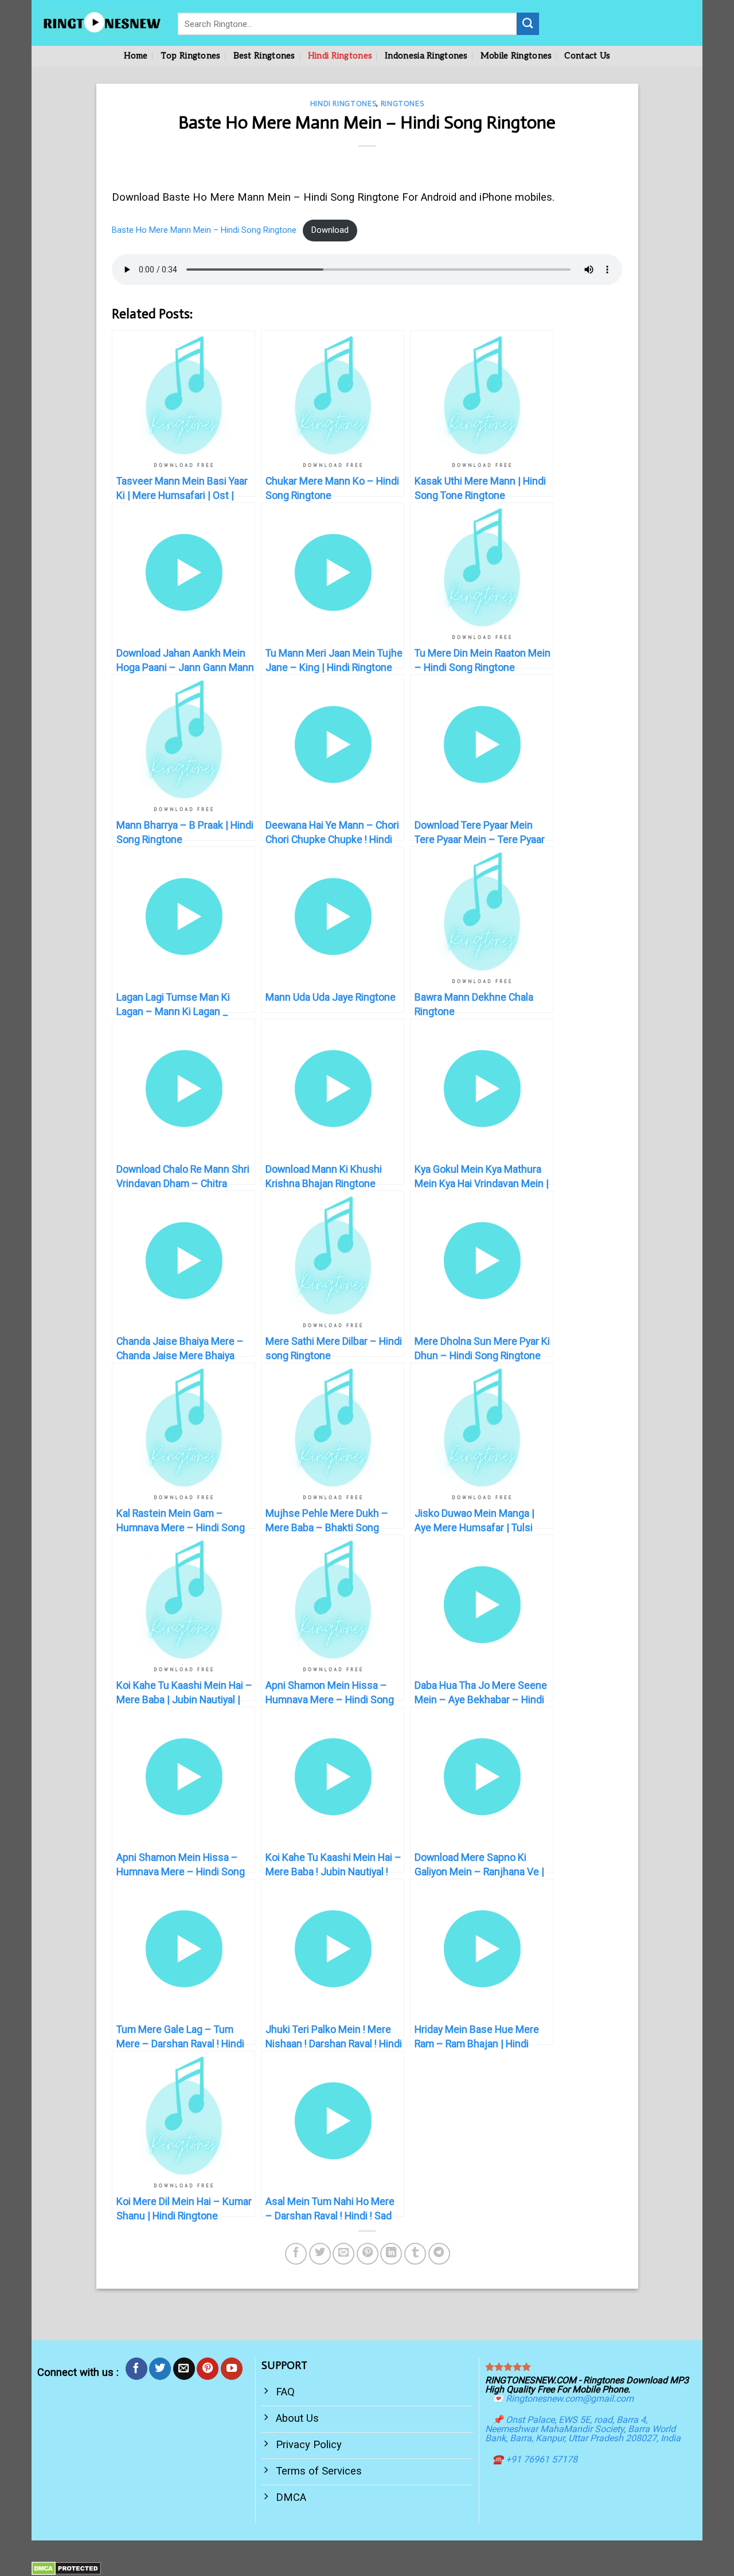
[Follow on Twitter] (160, 2368)
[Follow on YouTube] (232, 2368)
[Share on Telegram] (439, 2254)
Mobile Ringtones (516, 56)
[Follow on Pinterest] (208, 2368)
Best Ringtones (264, 56)
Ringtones (403, 104)
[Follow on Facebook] (136, 2368)
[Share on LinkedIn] (391, 2254)
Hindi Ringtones (340, 56)
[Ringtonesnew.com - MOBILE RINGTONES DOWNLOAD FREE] (100, 23)
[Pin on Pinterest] (368, 2254)
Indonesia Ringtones (426, 56)
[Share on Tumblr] (415, 2254)
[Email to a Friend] (343, 2254)
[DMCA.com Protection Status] (66, 2568)
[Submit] (528, 24)
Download (330, 230)
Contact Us (587, 56)
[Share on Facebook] (296, 2254)
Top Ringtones (191, 56)
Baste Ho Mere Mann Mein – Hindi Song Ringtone (204, 230)
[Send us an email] (184, 2368)
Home (136, 56)
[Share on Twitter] (320, 2254)
